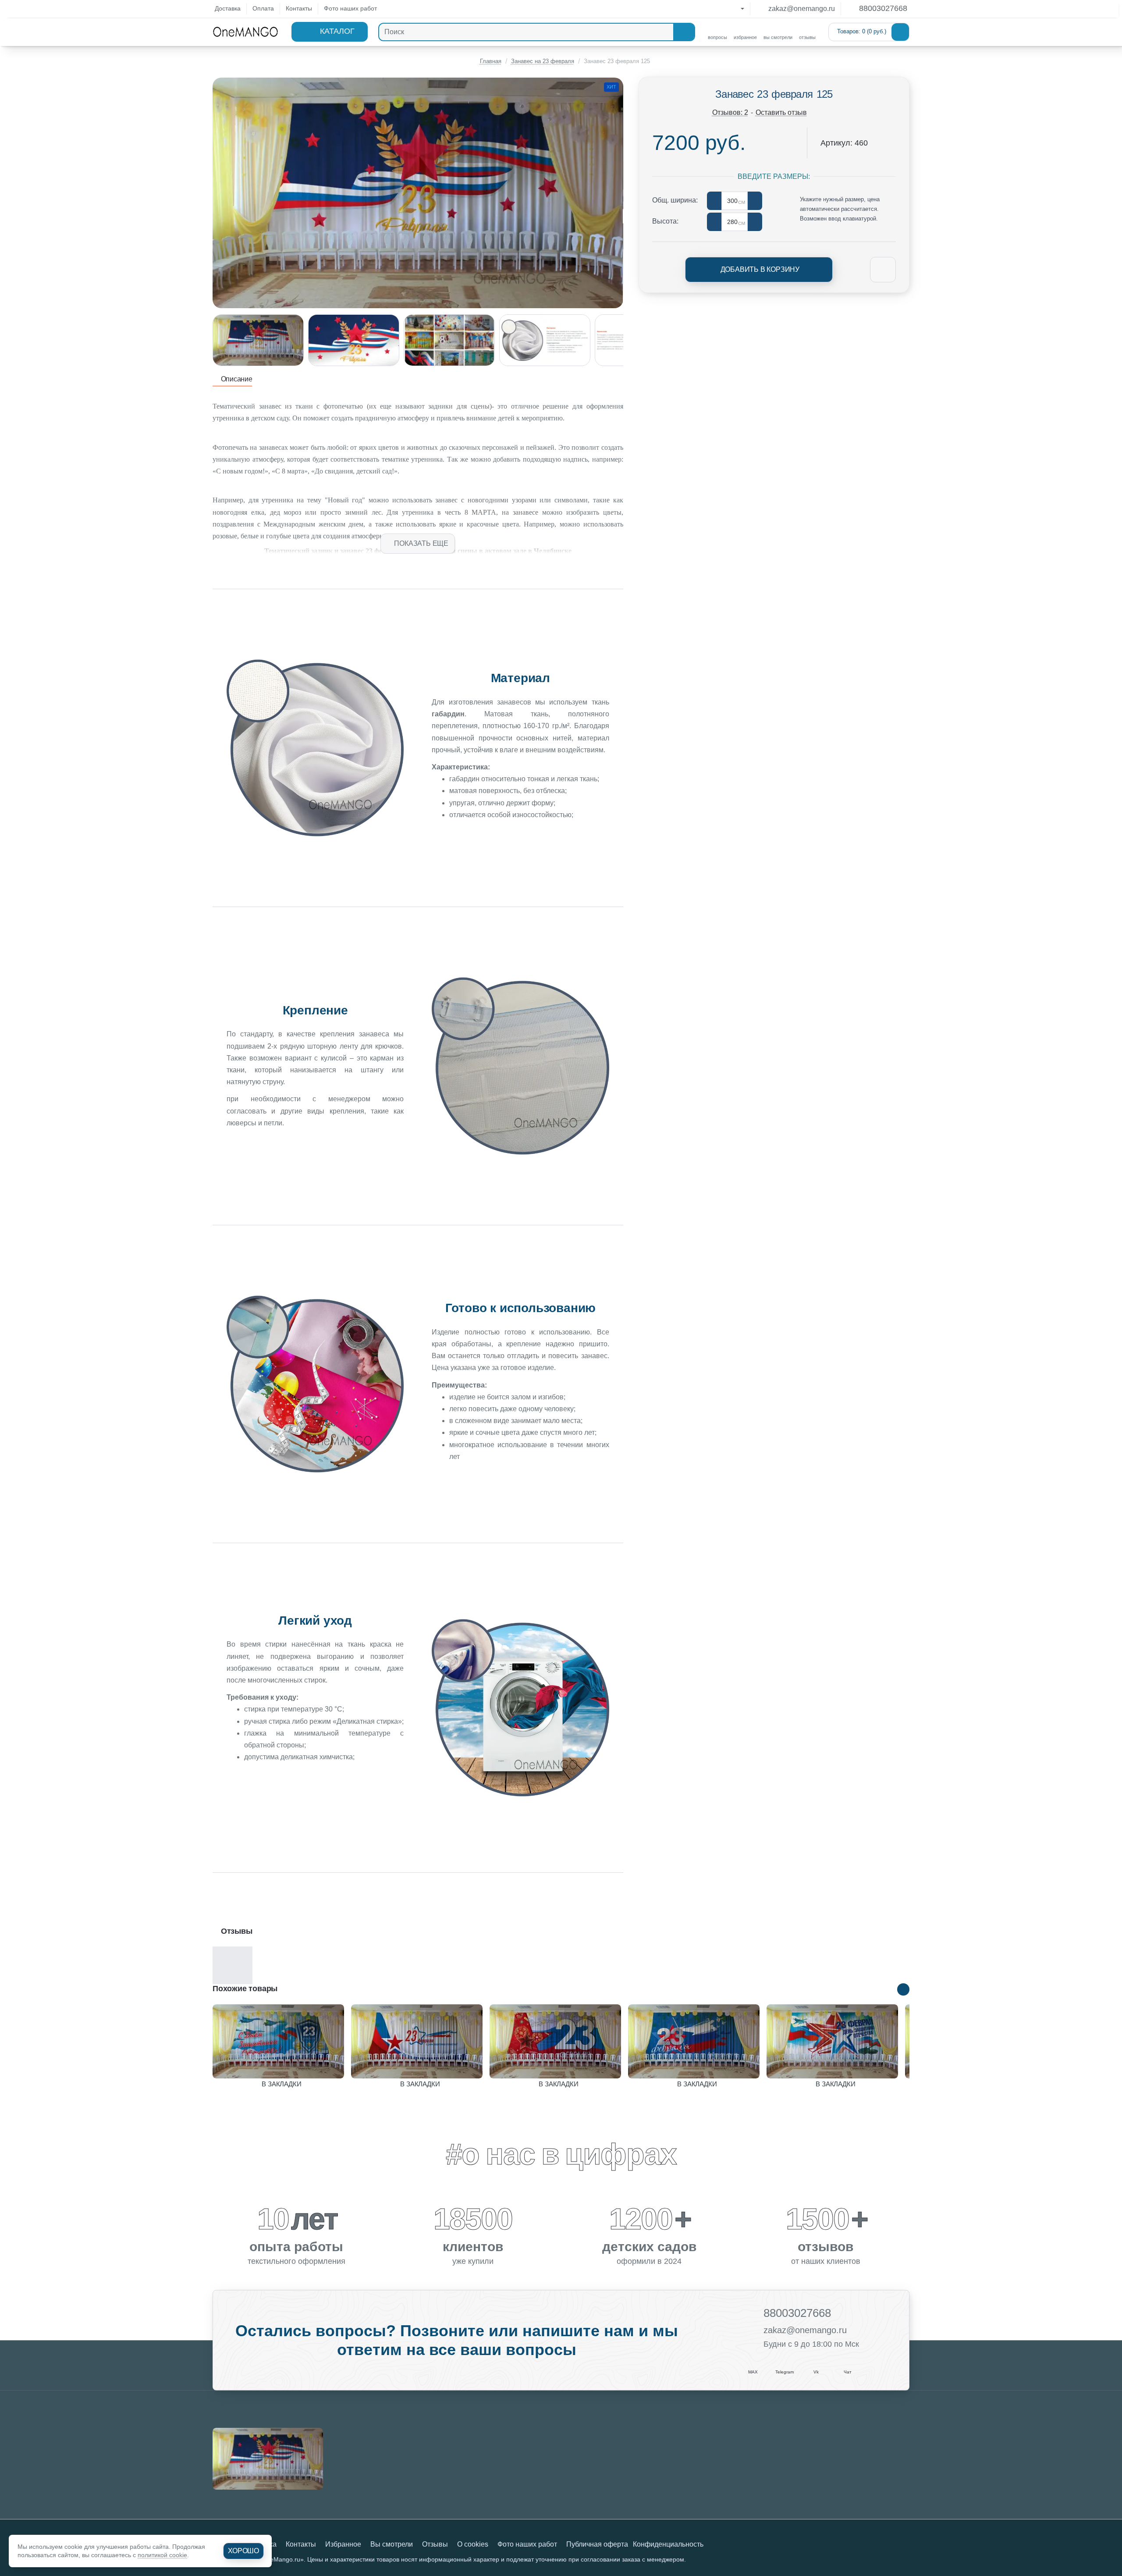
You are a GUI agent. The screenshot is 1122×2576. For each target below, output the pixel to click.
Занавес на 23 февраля (543, 61)
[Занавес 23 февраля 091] (832, 2041)
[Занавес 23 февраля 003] (417, 2041)
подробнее (315, 1784)
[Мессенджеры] (734, 9)
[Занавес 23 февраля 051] (555, 2041)
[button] (418, 544)
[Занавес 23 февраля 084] (694, 2041)
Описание (236, 379)
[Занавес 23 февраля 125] (268, 2459)
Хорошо (243, 2551)
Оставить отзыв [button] (781, 112)
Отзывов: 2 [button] (730, 112)
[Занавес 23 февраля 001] (278, 2041)
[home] (487, 61)
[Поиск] (684, 32)
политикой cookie (162, 2555)
